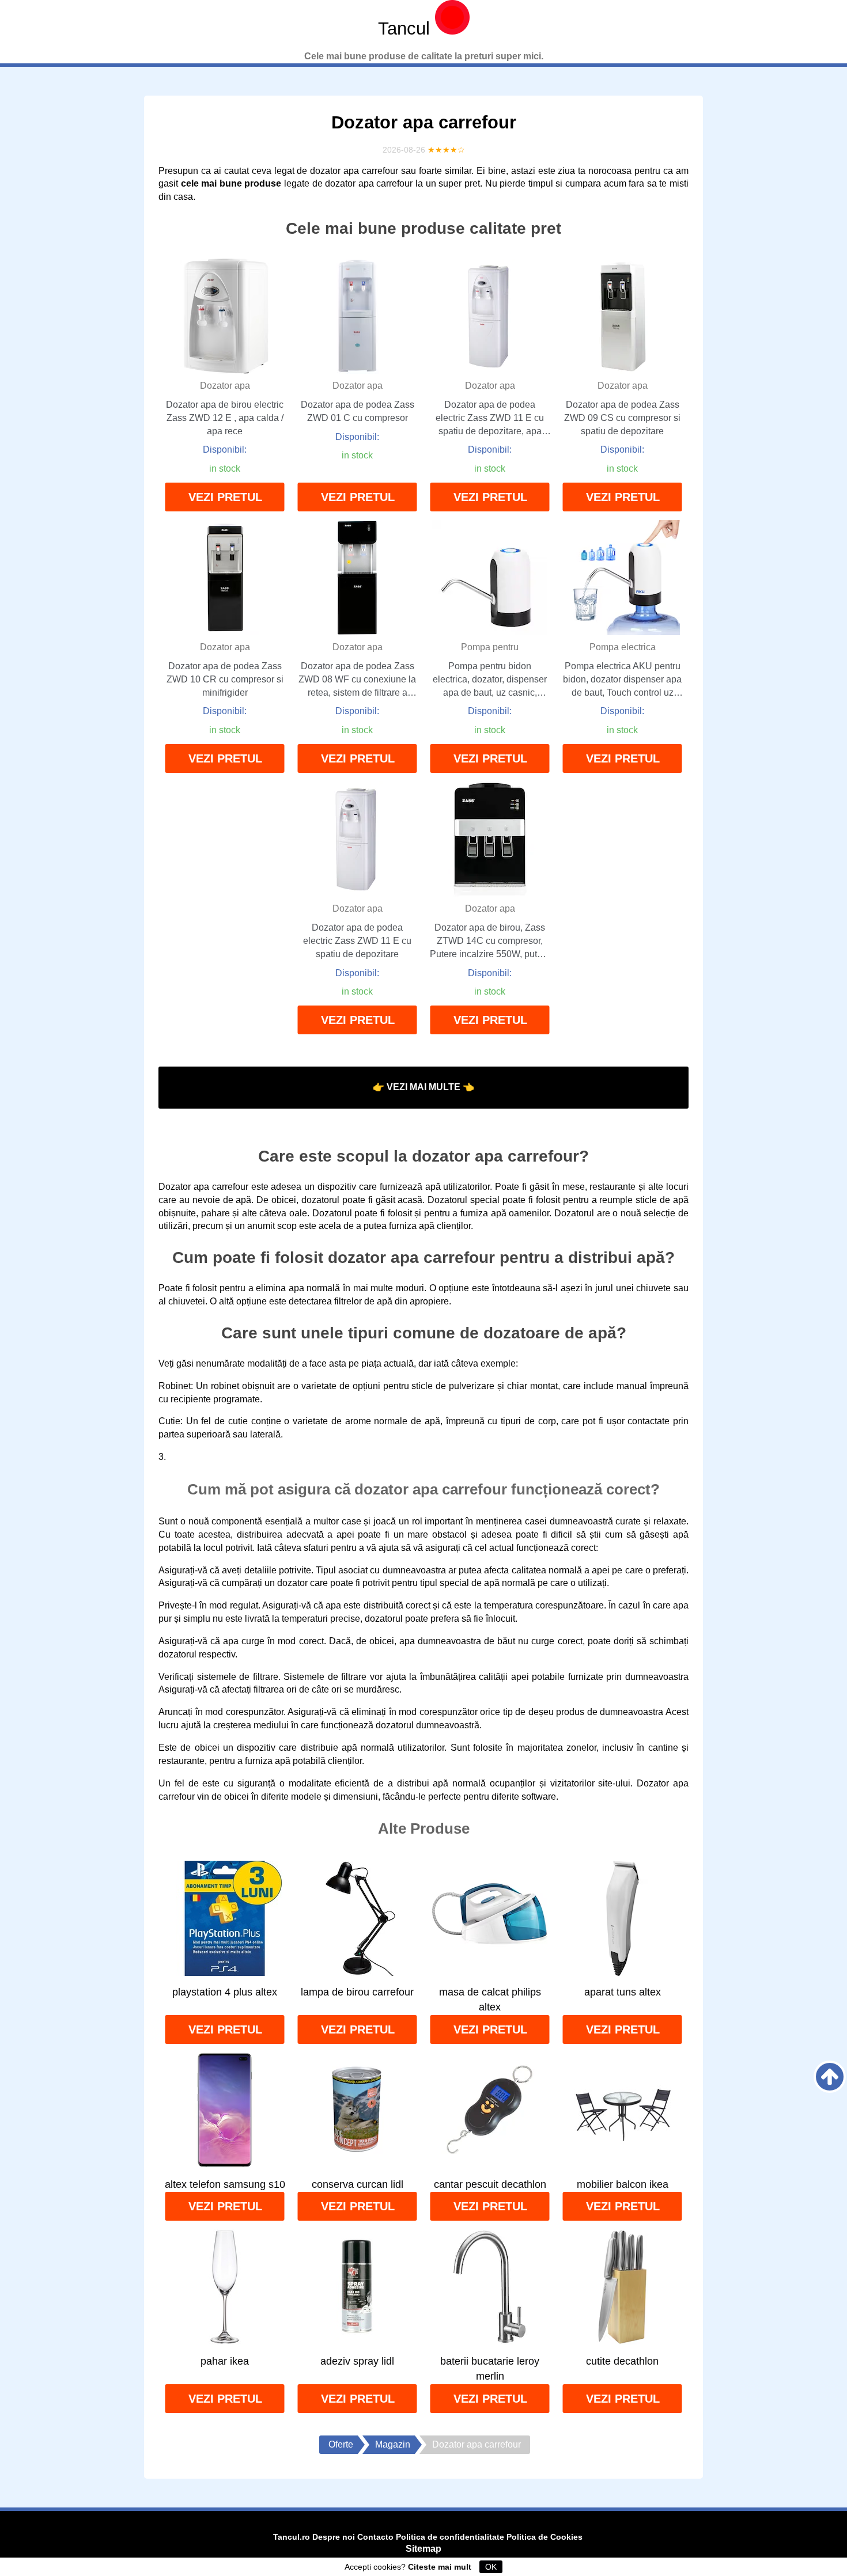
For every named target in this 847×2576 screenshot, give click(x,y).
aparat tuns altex (623, 1992)
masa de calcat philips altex (490, 2000)
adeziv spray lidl (357, 2361)
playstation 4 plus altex (225, 1992)
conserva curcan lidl (358, 2184)
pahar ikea (225, 2361)
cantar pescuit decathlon (490, 2184)
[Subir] (830, 2077)
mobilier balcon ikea (623, 2184)
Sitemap (423, 2549)
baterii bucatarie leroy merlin (490, 2369)
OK (491, 2567)
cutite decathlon (622, 2361)
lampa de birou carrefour (357, 1992)
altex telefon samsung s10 (225, 2184)
